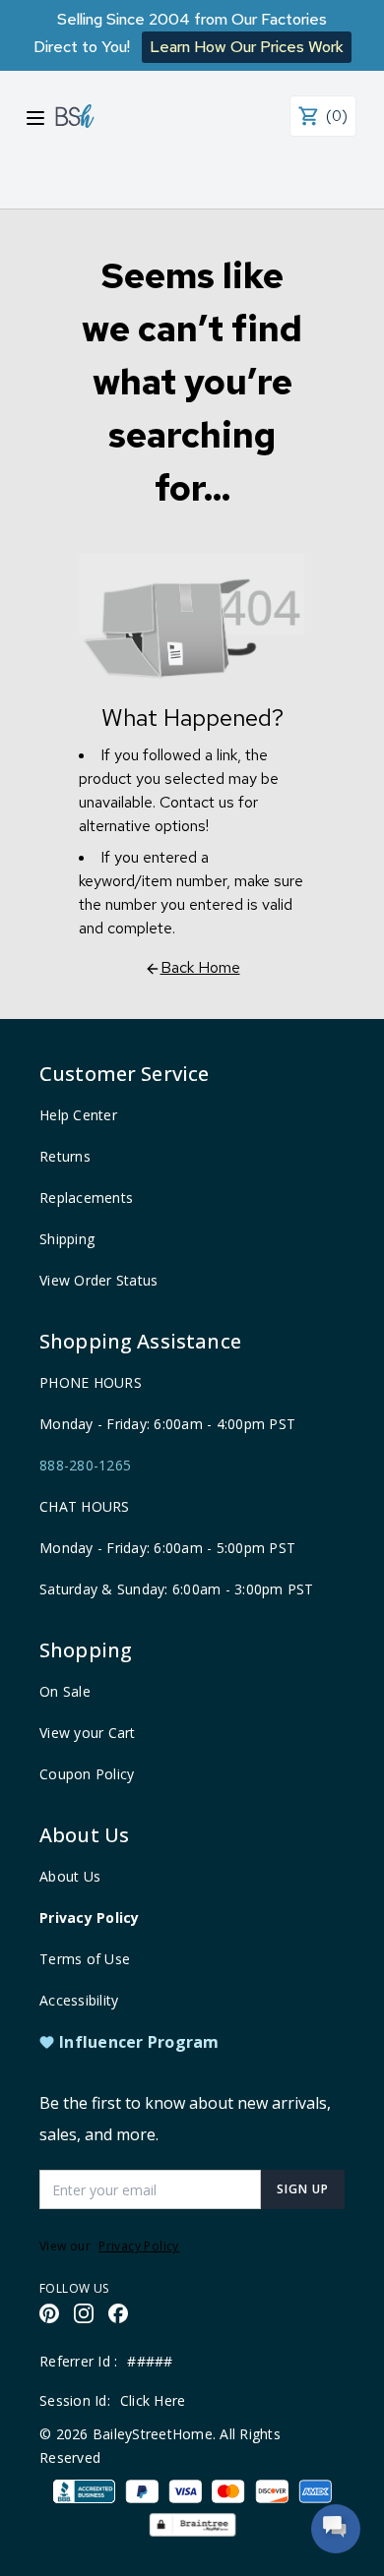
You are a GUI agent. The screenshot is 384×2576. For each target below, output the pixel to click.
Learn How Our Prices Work (247, 47)
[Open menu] (35, 118)
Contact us (197, 802)
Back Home (200, 967)
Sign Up (303, 2189)
